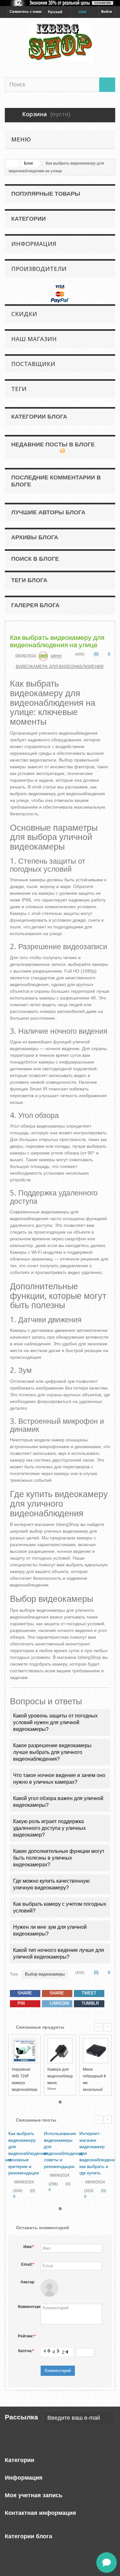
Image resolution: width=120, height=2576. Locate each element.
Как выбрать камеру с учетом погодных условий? (60, 1907)
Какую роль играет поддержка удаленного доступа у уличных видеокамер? (49, 1828)
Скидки (24, 314)
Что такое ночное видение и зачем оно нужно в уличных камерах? (59, 1779)
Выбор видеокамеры (45, 1974)
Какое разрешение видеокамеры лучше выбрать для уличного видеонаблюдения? (52, 1752)
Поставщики (33, 364)
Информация (34, 244)
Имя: (29, 2247)
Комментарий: (28, 2307)
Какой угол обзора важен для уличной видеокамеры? (58, 1802)
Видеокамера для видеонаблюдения (60, 667)
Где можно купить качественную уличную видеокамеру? (51, 1884)
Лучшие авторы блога (48, 512)
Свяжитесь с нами (26, 12)
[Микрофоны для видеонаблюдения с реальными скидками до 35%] (60, 3)
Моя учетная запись (34, 2495)
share (24, 1993)
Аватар (27, 2282)
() (96, 654)
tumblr (90, 2003)
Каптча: (26, 2351)
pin (20, 2003)
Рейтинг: (27, 2336)
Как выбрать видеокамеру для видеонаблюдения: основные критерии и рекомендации (28, 2153)
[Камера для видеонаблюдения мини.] (60, 2051)
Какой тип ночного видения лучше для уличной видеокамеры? (59, 1953)
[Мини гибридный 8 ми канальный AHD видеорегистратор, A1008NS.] (96, 2051)
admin (56, 656)
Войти (107, 12)
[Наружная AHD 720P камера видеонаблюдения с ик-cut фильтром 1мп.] (24, 2051)
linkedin (59, 2003)
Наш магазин (34, 339)
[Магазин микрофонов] (60, 42)
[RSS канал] (62, 451)
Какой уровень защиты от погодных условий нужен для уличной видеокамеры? (55, 1722)
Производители (39, 269)
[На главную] (12, 163)
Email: (28, 2264)
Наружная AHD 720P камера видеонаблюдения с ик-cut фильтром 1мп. (29, 2090)
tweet (88, 1993)
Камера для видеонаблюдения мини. (64, 2076)
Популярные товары (46, 194)
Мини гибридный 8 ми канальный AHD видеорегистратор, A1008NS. (100, 2090)
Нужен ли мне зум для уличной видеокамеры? (50, 1930)
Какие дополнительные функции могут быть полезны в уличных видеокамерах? (59, 1858)
